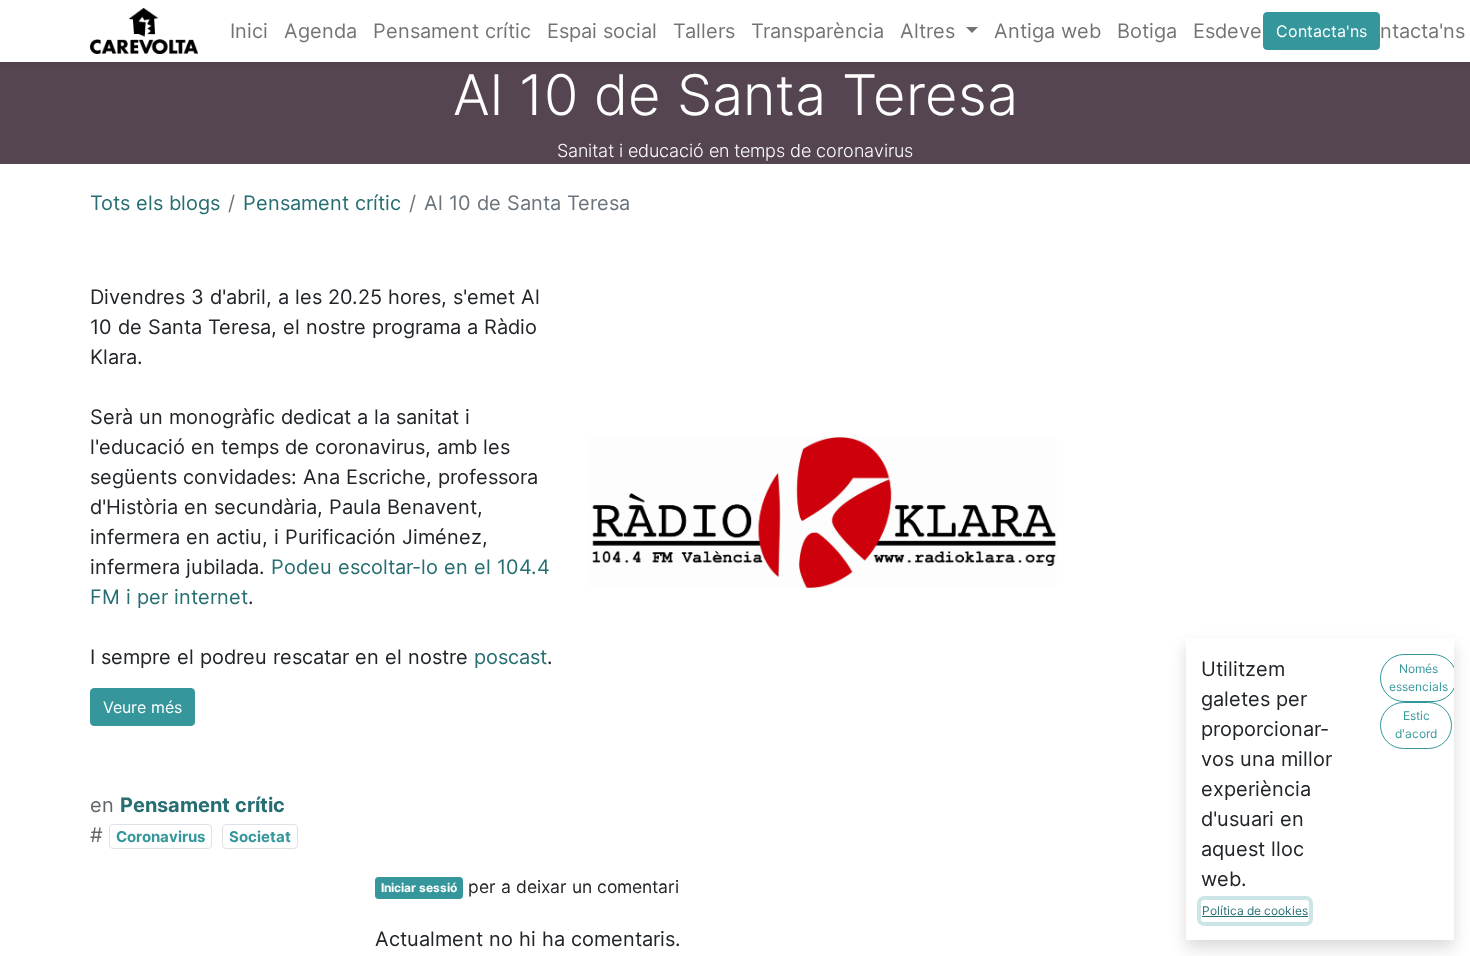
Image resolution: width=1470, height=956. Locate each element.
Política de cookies (1255, 910)
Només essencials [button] (1418, 677)
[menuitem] (249, 31)
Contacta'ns (1321, 31)
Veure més (142, 707)
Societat (260, 836)
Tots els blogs (155, 203)
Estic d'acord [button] (1416, 724)
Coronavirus (160, 836)
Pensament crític (322, 203)
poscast (510, 657)
